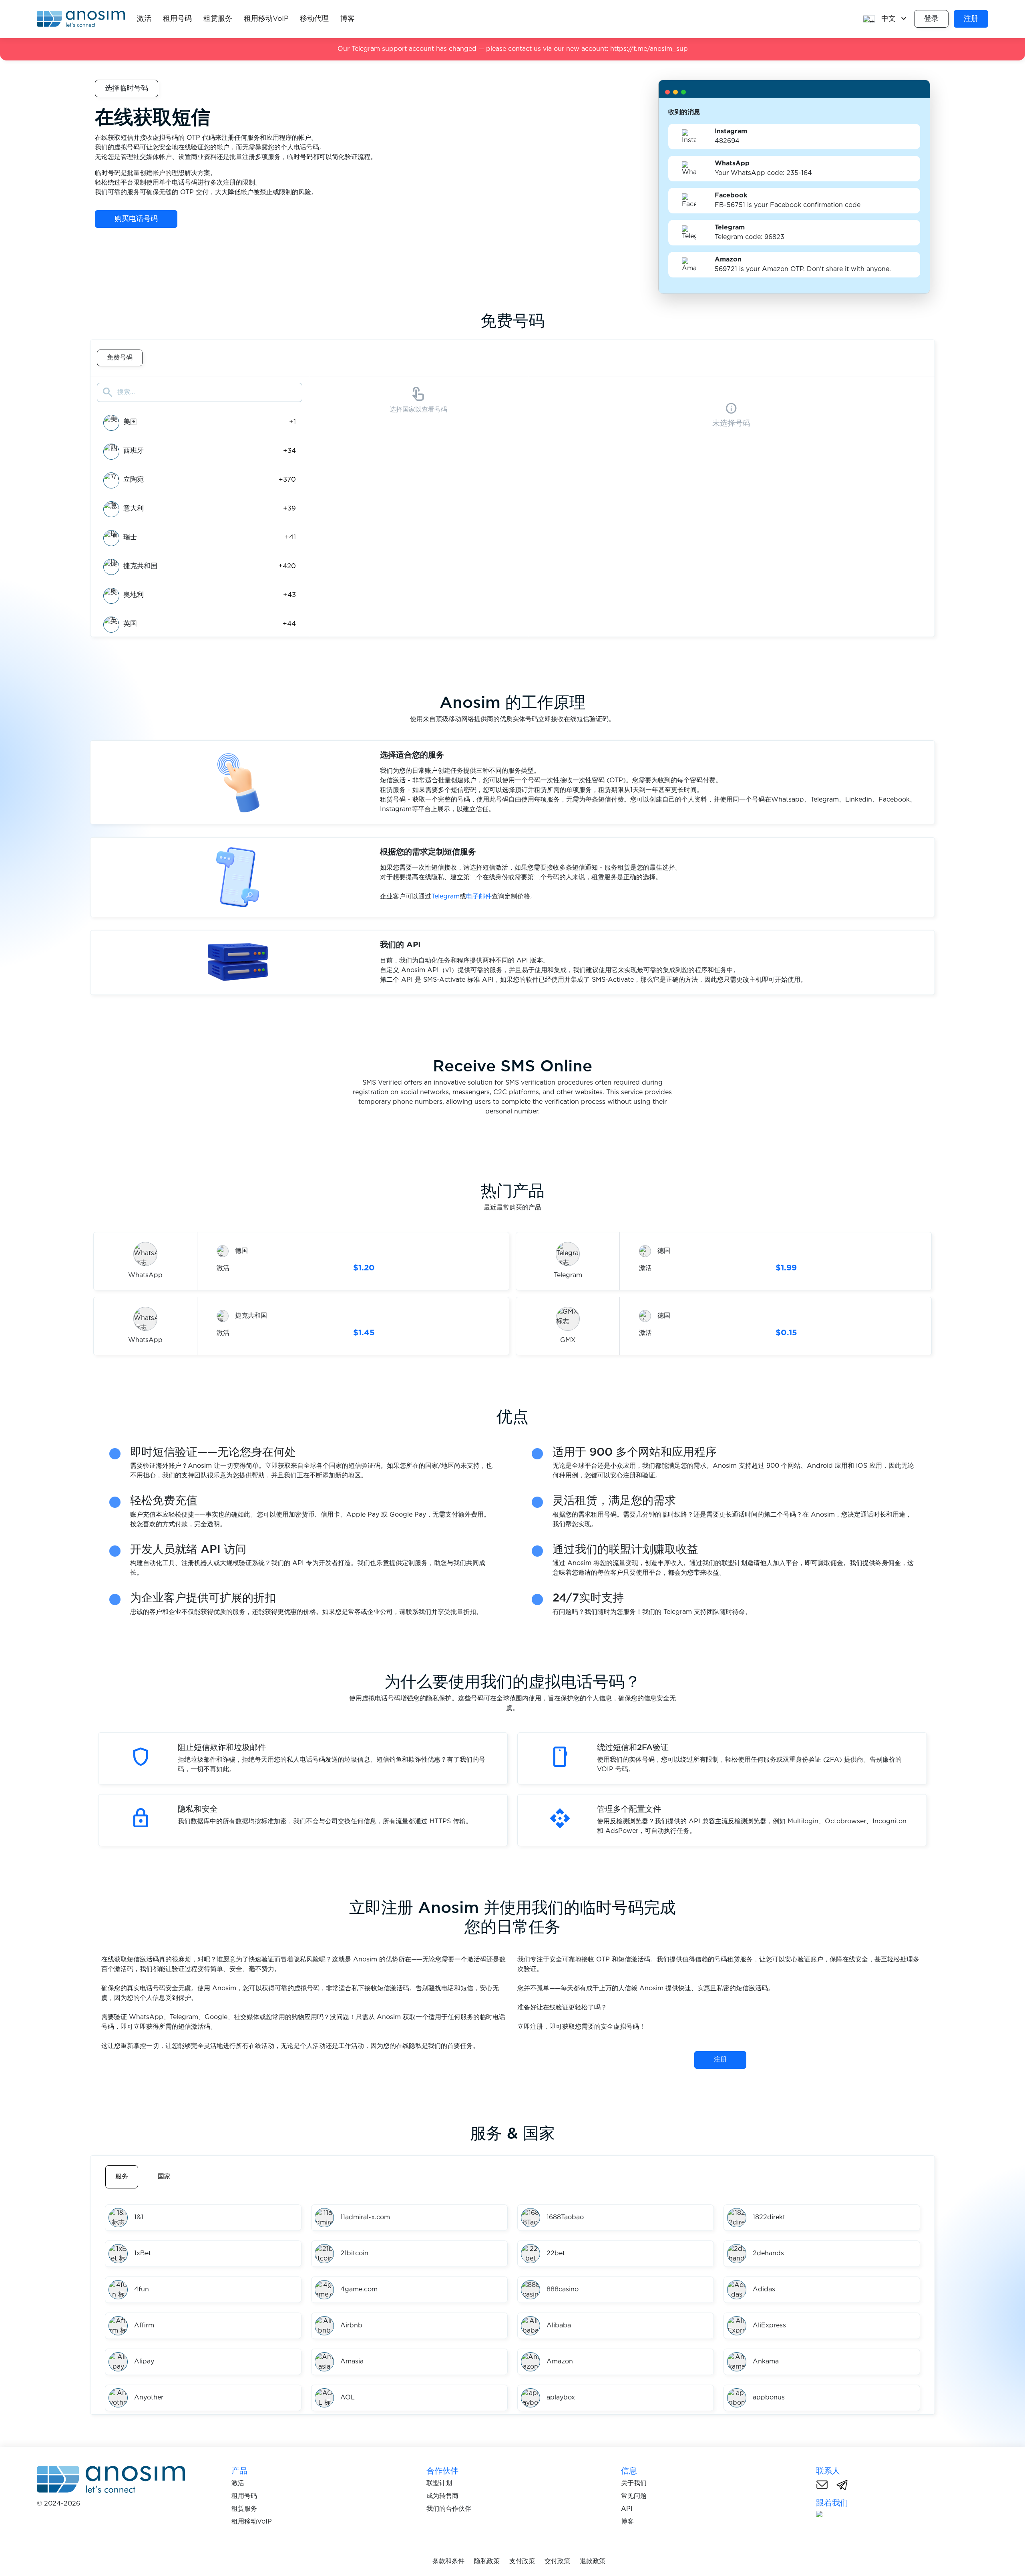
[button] (885, 19)
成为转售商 (442, 2496)
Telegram (445, 897)
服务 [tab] (122, 2177)
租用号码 (177, 19)
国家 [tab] (164, 2177)
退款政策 (593, 2561)
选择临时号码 (127, 88)
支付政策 (522, 2561)
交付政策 (557, 2561)
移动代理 (314, 19)
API (627, 2509)
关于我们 (634, 2483)
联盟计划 (439, 2483)
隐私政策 (487, 2561)
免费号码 (120, 358)
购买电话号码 (136, 219)
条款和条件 (448, 2561)
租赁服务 (218, 19)
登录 (931, 19)
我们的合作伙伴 (449, 2509)
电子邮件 (479, 897)
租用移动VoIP (266, 19)
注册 (971, 19)
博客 (348, 19)
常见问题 (634, 2496)
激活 (144, 19)
